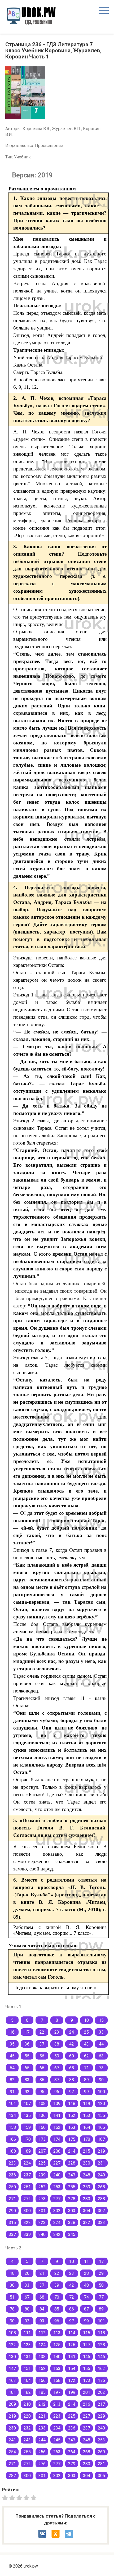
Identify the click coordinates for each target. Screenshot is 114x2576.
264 (72, 2452)
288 (101, 2199)
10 (86, 2020)
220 (27, 2416)
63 (101, 2056)
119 (87, 2104)
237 (27, 2175)
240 (57, 2175)
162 (57, 2127)
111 (27, 2333)
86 (42, 2080)
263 (57, 2452)
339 (27, 2234)
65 (27, 2068)
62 (86, 2056)
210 (27, 2404)
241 (12, 2440)
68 (72, 2068)
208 (57, 2151)
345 (72, 2234)
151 (27, 2369)
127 (87, 2345)
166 (12, 2139)
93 (42, 2321)
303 (72, 2211)
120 (101, 2104)
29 (101, 2273)
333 (101, 2223)
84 (42, 2309)
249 (101, 2175)
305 (101, 2476)
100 (101, 2092)
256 (42, 2452)
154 (72, 2369)
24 (72, 2032)
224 (27, 2163)
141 (57, 2115)
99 (86, 2092)
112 (42, 2333)
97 (72, 2092)
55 (27, 2056)
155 (101, 2115)
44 (101, 2044)
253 (57, 2187)
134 (12, 2115)
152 (72, 2115)
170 (27, 2139)
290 (12, 2211)
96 (57, 2092)
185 (42, 2392)
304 (87, 2211)
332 (87, 2223)
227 (57, 2163)
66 (42, 2068)
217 (101, 2404)
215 (87, 2151)
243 (27, 2440)
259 (87, 2187)
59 (57, 2056)
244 (42, 2440)
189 (27, 2151)
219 (101, 2151)
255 (72, 2187)
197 (57, 2392)
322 (27, 2223)
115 (87, 2333)
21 (42, 2273)
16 (12, 2032)
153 (87, 2115)
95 (42, 2092)
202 (101, 2392)
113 (57, 2333)
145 (87, 2357)
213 (57, 2404)
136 (42, 2115)
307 (101, 2211)
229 (101, 2416)
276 (42, 2464)
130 (12, 2357)
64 (12, 2068)
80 (27, 2309)
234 (57, 2428)
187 (101, 2139)
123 (27, 2345)
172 (72, 2380)
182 (27, 2392)
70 (57, 2297)
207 (42, 2151)
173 (42, 2139)
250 (12, 2187)
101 (12, 2104)
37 (42, 2044)
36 (27, 2044)
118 (72, 2104)
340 (42, 2234)
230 (87, 2163)
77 (101, 2297)
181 (12, 2392)
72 (72, 2297)
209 (12, 2404)
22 (42, 2032)
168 (57, 2380)
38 (57, 2044)
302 (57, 2211)
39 (57, 2285)
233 (42, 2428)
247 (72, 2175)
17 (27, 2032)
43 (86, 2044)
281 (101, 2464)
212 (42, 2404)
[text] (34, 2497)
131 (27, 2357)
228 (72, 2163)
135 (27, 2115)
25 (86, 2032)
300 (27, 2211)
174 (57, 2139)
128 (101, 2345)
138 (42, 2357)
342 (57, 2234)
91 (12, 2092)
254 (12, 2452)
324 (57, 2223)
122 (12, 2345)
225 (42, 2163)
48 (86, 2285)
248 (87, 2175)
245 (57, 2440)
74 (86, 2297)
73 (101, 2068)
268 (101, 2187)
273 (42, 2199)
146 (101, 2357)
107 (27, 2104)
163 (72, 2127)
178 (87, 2139)
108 (42, 2104)
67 (57, 2068)
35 (12, 2044)
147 (12, 2369)
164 (87, 2127)
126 (72, 2345)
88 (72, 2080)
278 (72, 2199)
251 (27, 2187)
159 (27, 2127)
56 (42, 2056)
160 (42, 2127)
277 (57, 2199)
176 (101, 2380)
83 (27, 2080)
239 (42, 2175)
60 (72, 2056)
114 (72, 2333)
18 (12, 2273)
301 (42, 2211)
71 (86, 2068)
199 (72, 2392)
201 (87, 2392)
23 (57, 2032)
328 (72, 2223)
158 (12, 2127)
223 (12, 2163)
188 (12, 2151)
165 (101, 2127)
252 (42, 2187)
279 (72, 2464)
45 (12, 2056)
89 (86, 2080)
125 (57, 2345)
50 (101, 2285)
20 (27, 2273)
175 (72, 2139)
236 (12, 2175)
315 (12, 2223)
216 (87, 2404)
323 (42, 2223)
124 (42, 2345)
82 (12, 2080)
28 (86, 2273)
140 (57, 2357)
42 (72, 2044)
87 (57, 2080)
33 (101, 2032)
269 (101, 2452)
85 (57, 2309)
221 (42, 2416)
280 (87, 2199)
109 (57, 2104)
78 (12, 2309)
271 (12, 2199)
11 (86, 2261)
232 (27, 2428)
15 (101, 2020)
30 (12, 2285)
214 (72, 2151)
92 (27, 2092)
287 (12, 2476)
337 (12, 2234)
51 (12, 2297)
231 (101, 2163)
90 (101, 2080)
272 (27, 2199)
